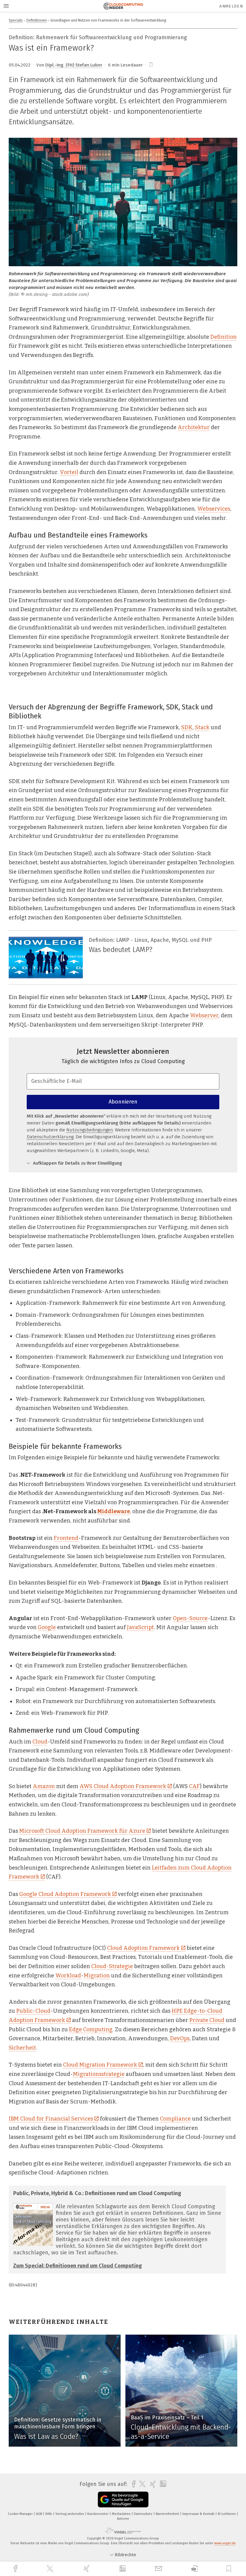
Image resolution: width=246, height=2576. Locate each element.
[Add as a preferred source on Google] (123, 2499)
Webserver (204, 1015)
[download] (195, 2569)
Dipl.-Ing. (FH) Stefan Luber (74, 65)
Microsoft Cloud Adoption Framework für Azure (82, 1831)
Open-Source (190, 1618)
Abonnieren (123, 1102)
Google (47, 1627)
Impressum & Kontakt (199, 2514)
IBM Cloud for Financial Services (51, 2119)
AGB (39, 2514)
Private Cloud (207, 2020)
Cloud (40, 1742)
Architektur (194, 427)
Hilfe (49, 2514)
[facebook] (16, 2569)
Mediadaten (122, 2514)
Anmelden (231, 6)
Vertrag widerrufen (70, 2514)
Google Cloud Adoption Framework (65, 1894)
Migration (97, 1976)
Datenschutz (144, 2514)
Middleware (114, 1511)
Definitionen (37, 20)
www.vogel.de (225, 2543)
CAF (194, 1786)
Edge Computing (91, 2029)
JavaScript (140, 1627)
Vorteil (69, 472)
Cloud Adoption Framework (143, 1948)
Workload (68, 1976)
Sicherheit (22, 2048)
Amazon (44, 1786)
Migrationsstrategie (99, 2074)
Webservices (214, 509)
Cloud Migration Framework (100, 2065)
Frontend (66, 1538)
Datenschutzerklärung (50, 1137)
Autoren (123, 2519)
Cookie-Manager (21, 2514)
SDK (187, 727)
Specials (16, 20)
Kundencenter (98, 2514)
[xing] (87, 2569)
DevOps (180, 2038)
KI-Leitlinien (227, 2514)
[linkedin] (123, 2569)
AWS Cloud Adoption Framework (123, 1786)
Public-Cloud (33, 2011)
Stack (202, 727)
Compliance (175, 2119)
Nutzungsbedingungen (90, 1130)
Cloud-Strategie (112, 1966)
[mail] (159, 2569)
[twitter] (51, 2569)
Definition (223, 337)
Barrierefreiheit (168, 2514)
